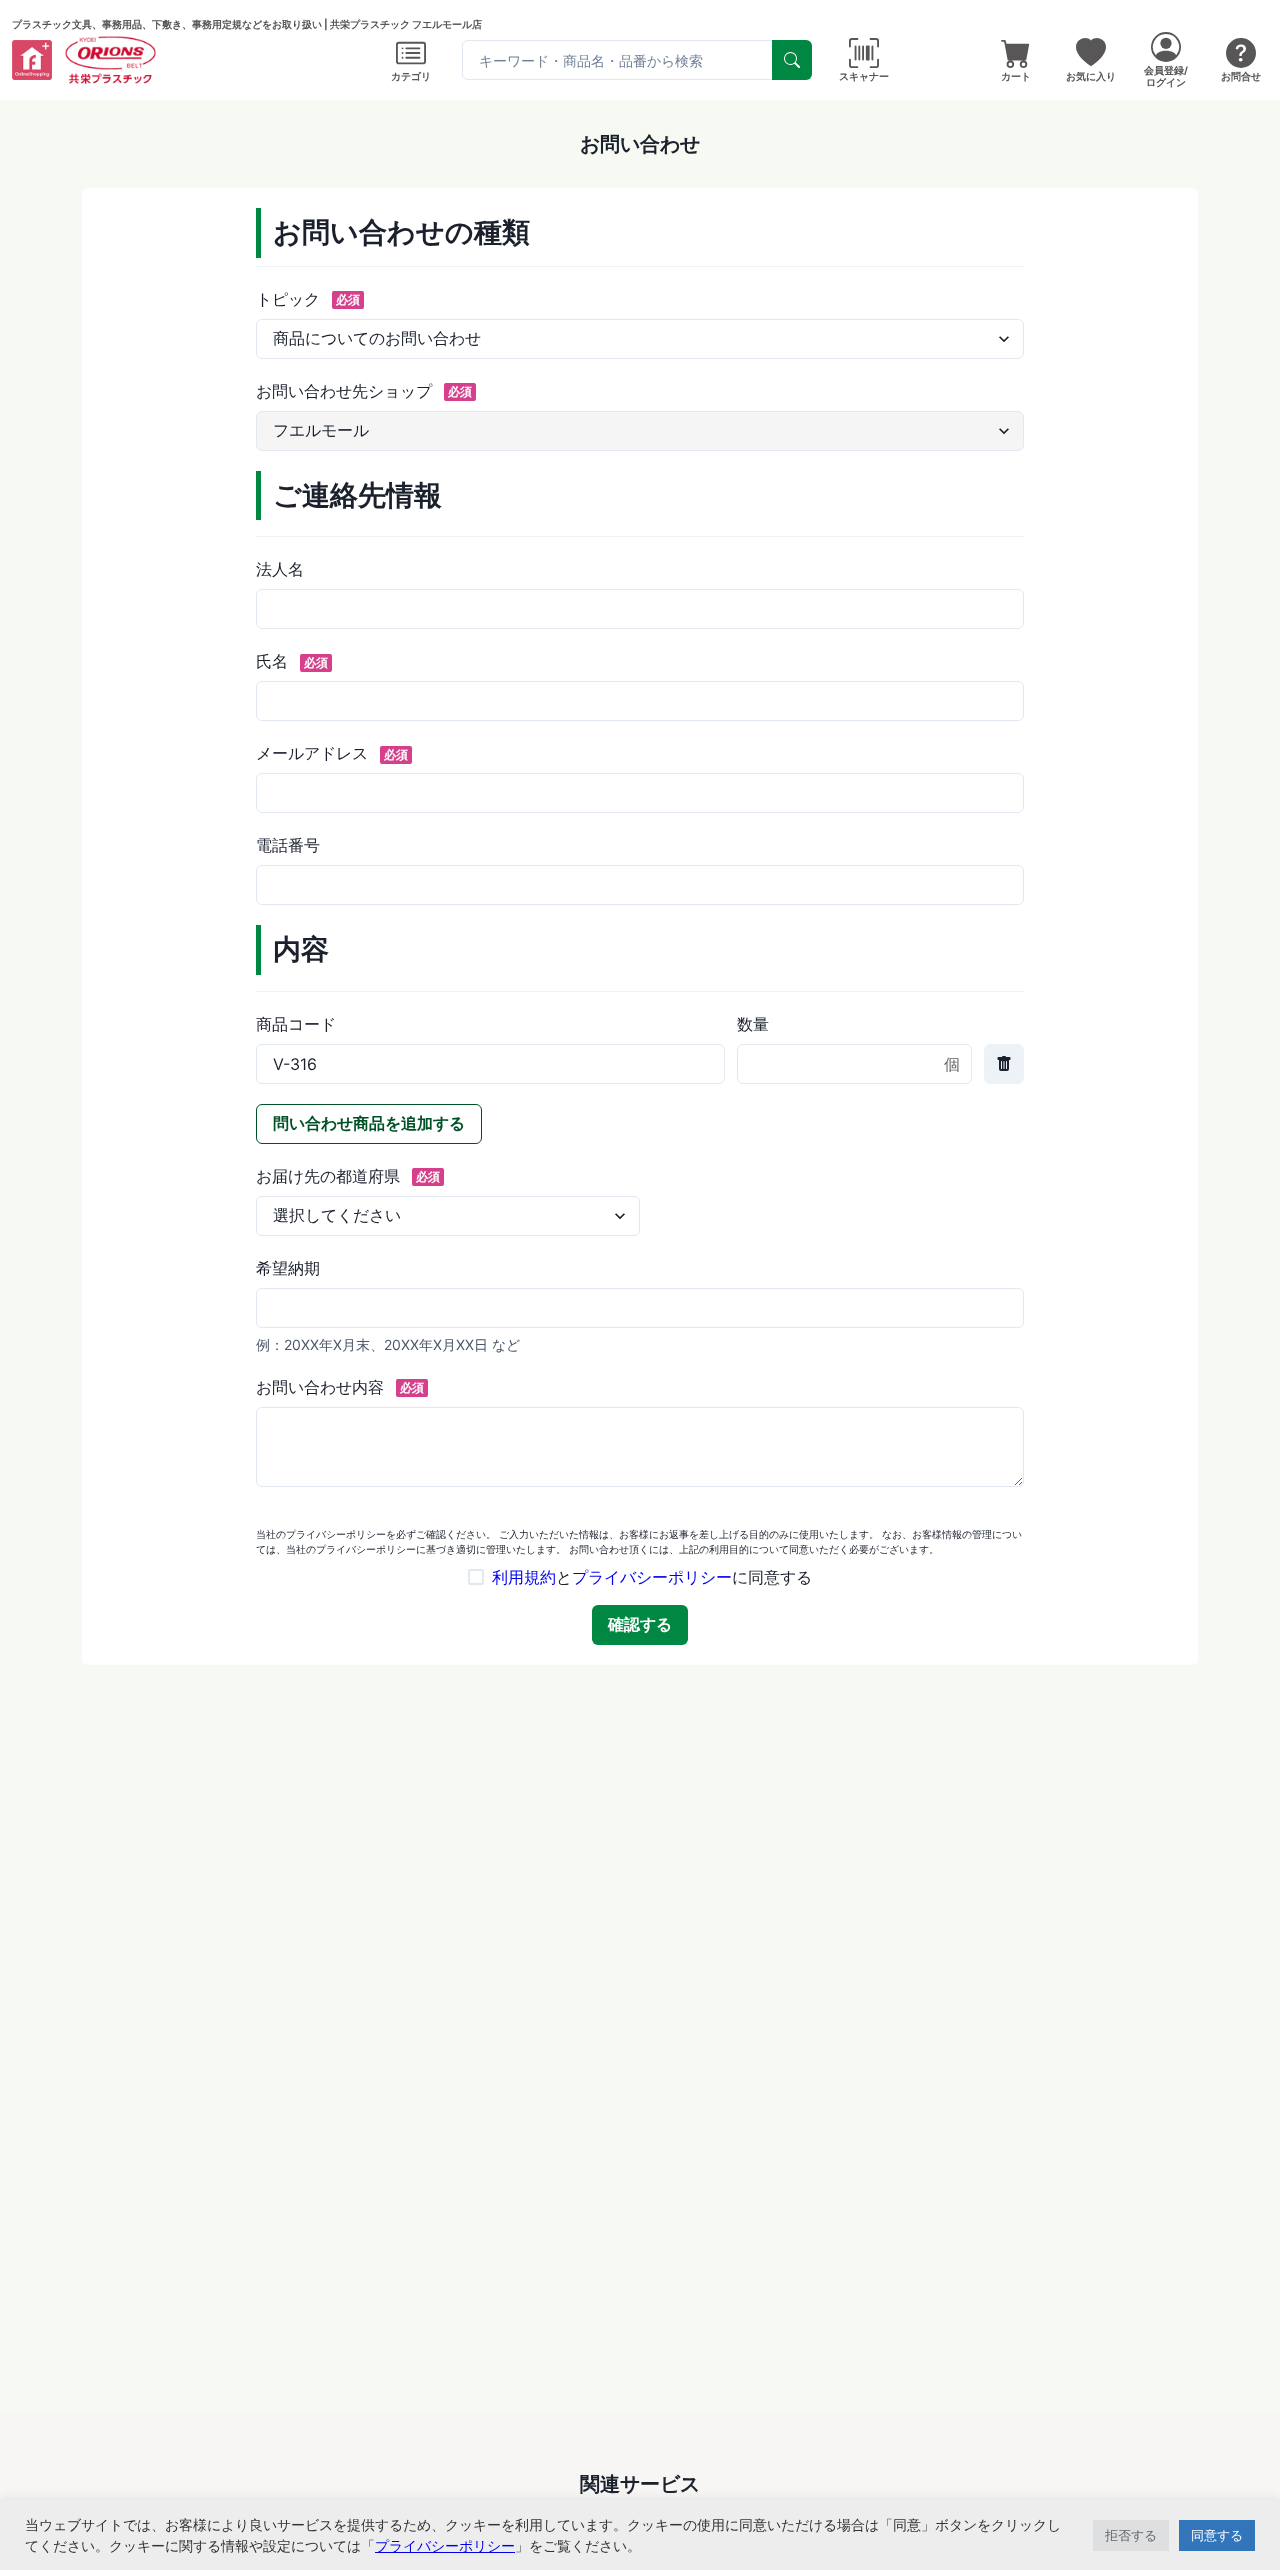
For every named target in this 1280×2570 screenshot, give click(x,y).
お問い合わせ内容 (340, 1387)
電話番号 (288, 845)
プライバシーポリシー (652, 1577)
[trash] (1004, 1064)
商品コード (296, 1024)
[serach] (792, 60)
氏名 (292, 661)
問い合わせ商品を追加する (369, 1123)
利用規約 (524, 1577)
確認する (640, 1624)
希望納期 (288, 1268)
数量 (753, 1024)
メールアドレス (332, 753)
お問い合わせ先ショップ (364, 391)
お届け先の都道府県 (348, 1176)
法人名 (280, 569)
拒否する (1131, 2535)
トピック (308, 299)
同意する (1217, 2535)
